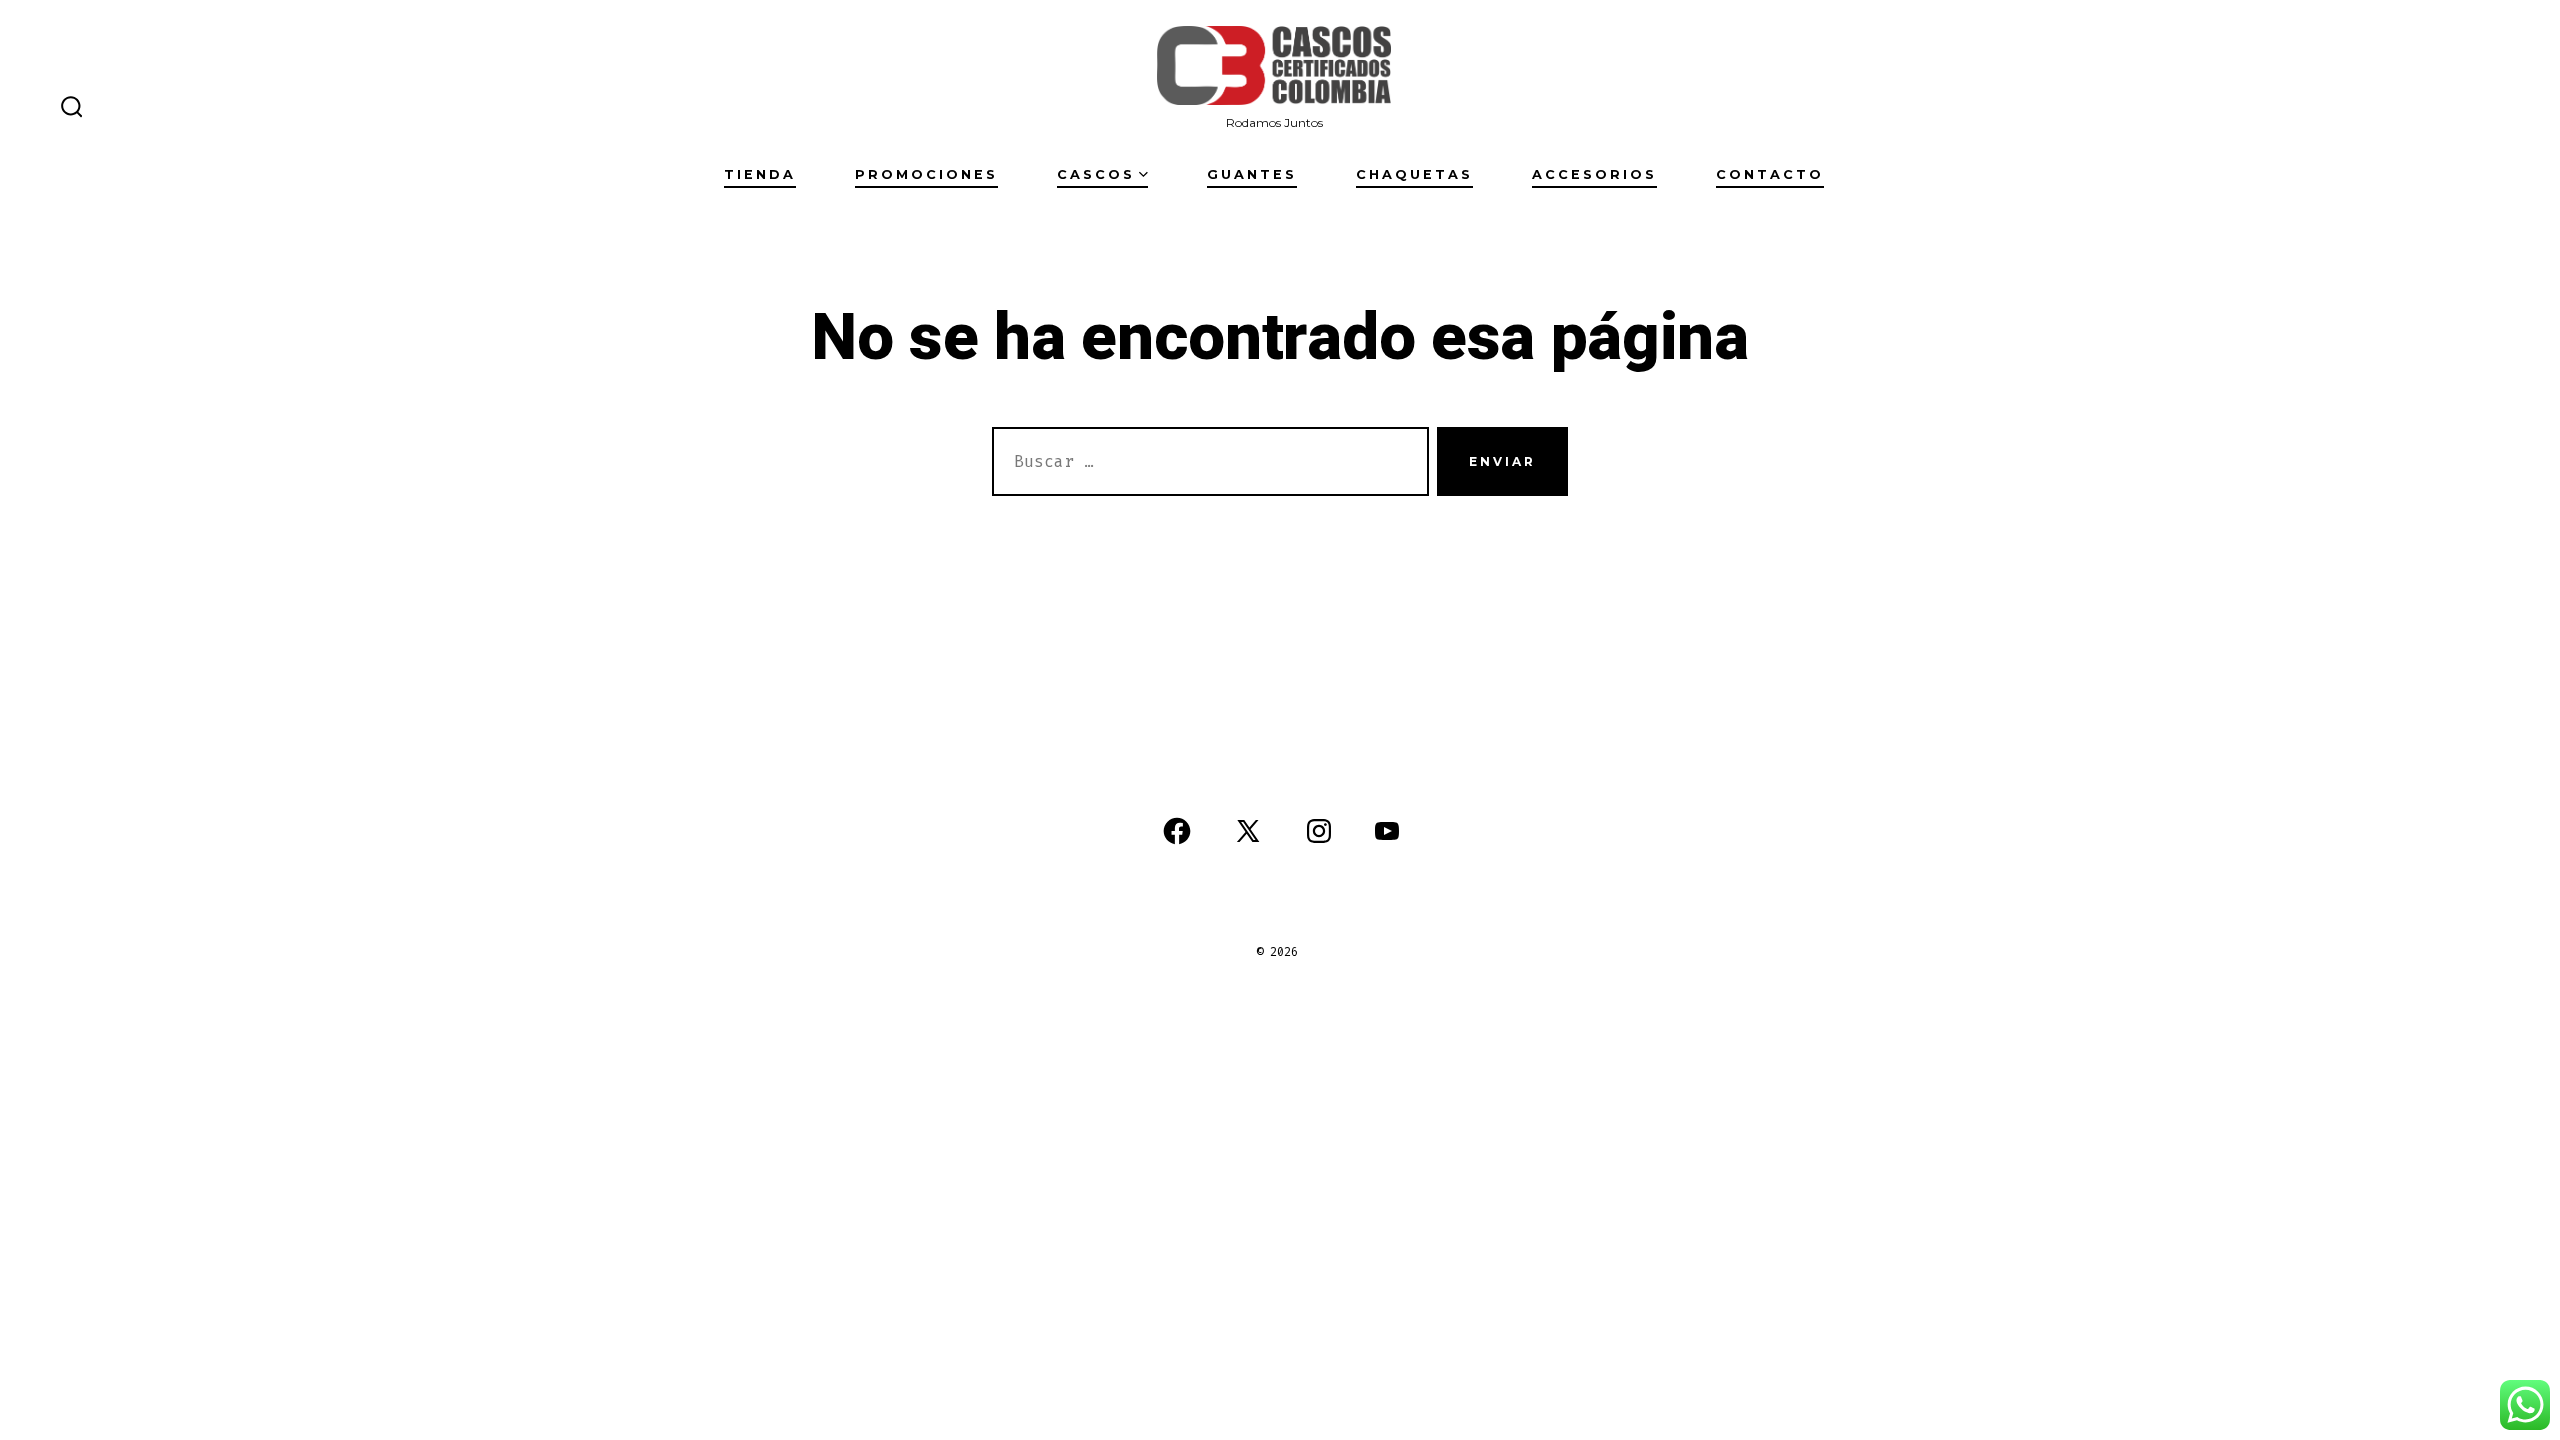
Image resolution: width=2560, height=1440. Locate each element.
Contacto (1770, 174)
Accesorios (1594, 174)
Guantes (1252, 174)
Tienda (760, 174)
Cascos (1096, 174)
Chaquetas (1414, 174)
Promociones (926, 174)
